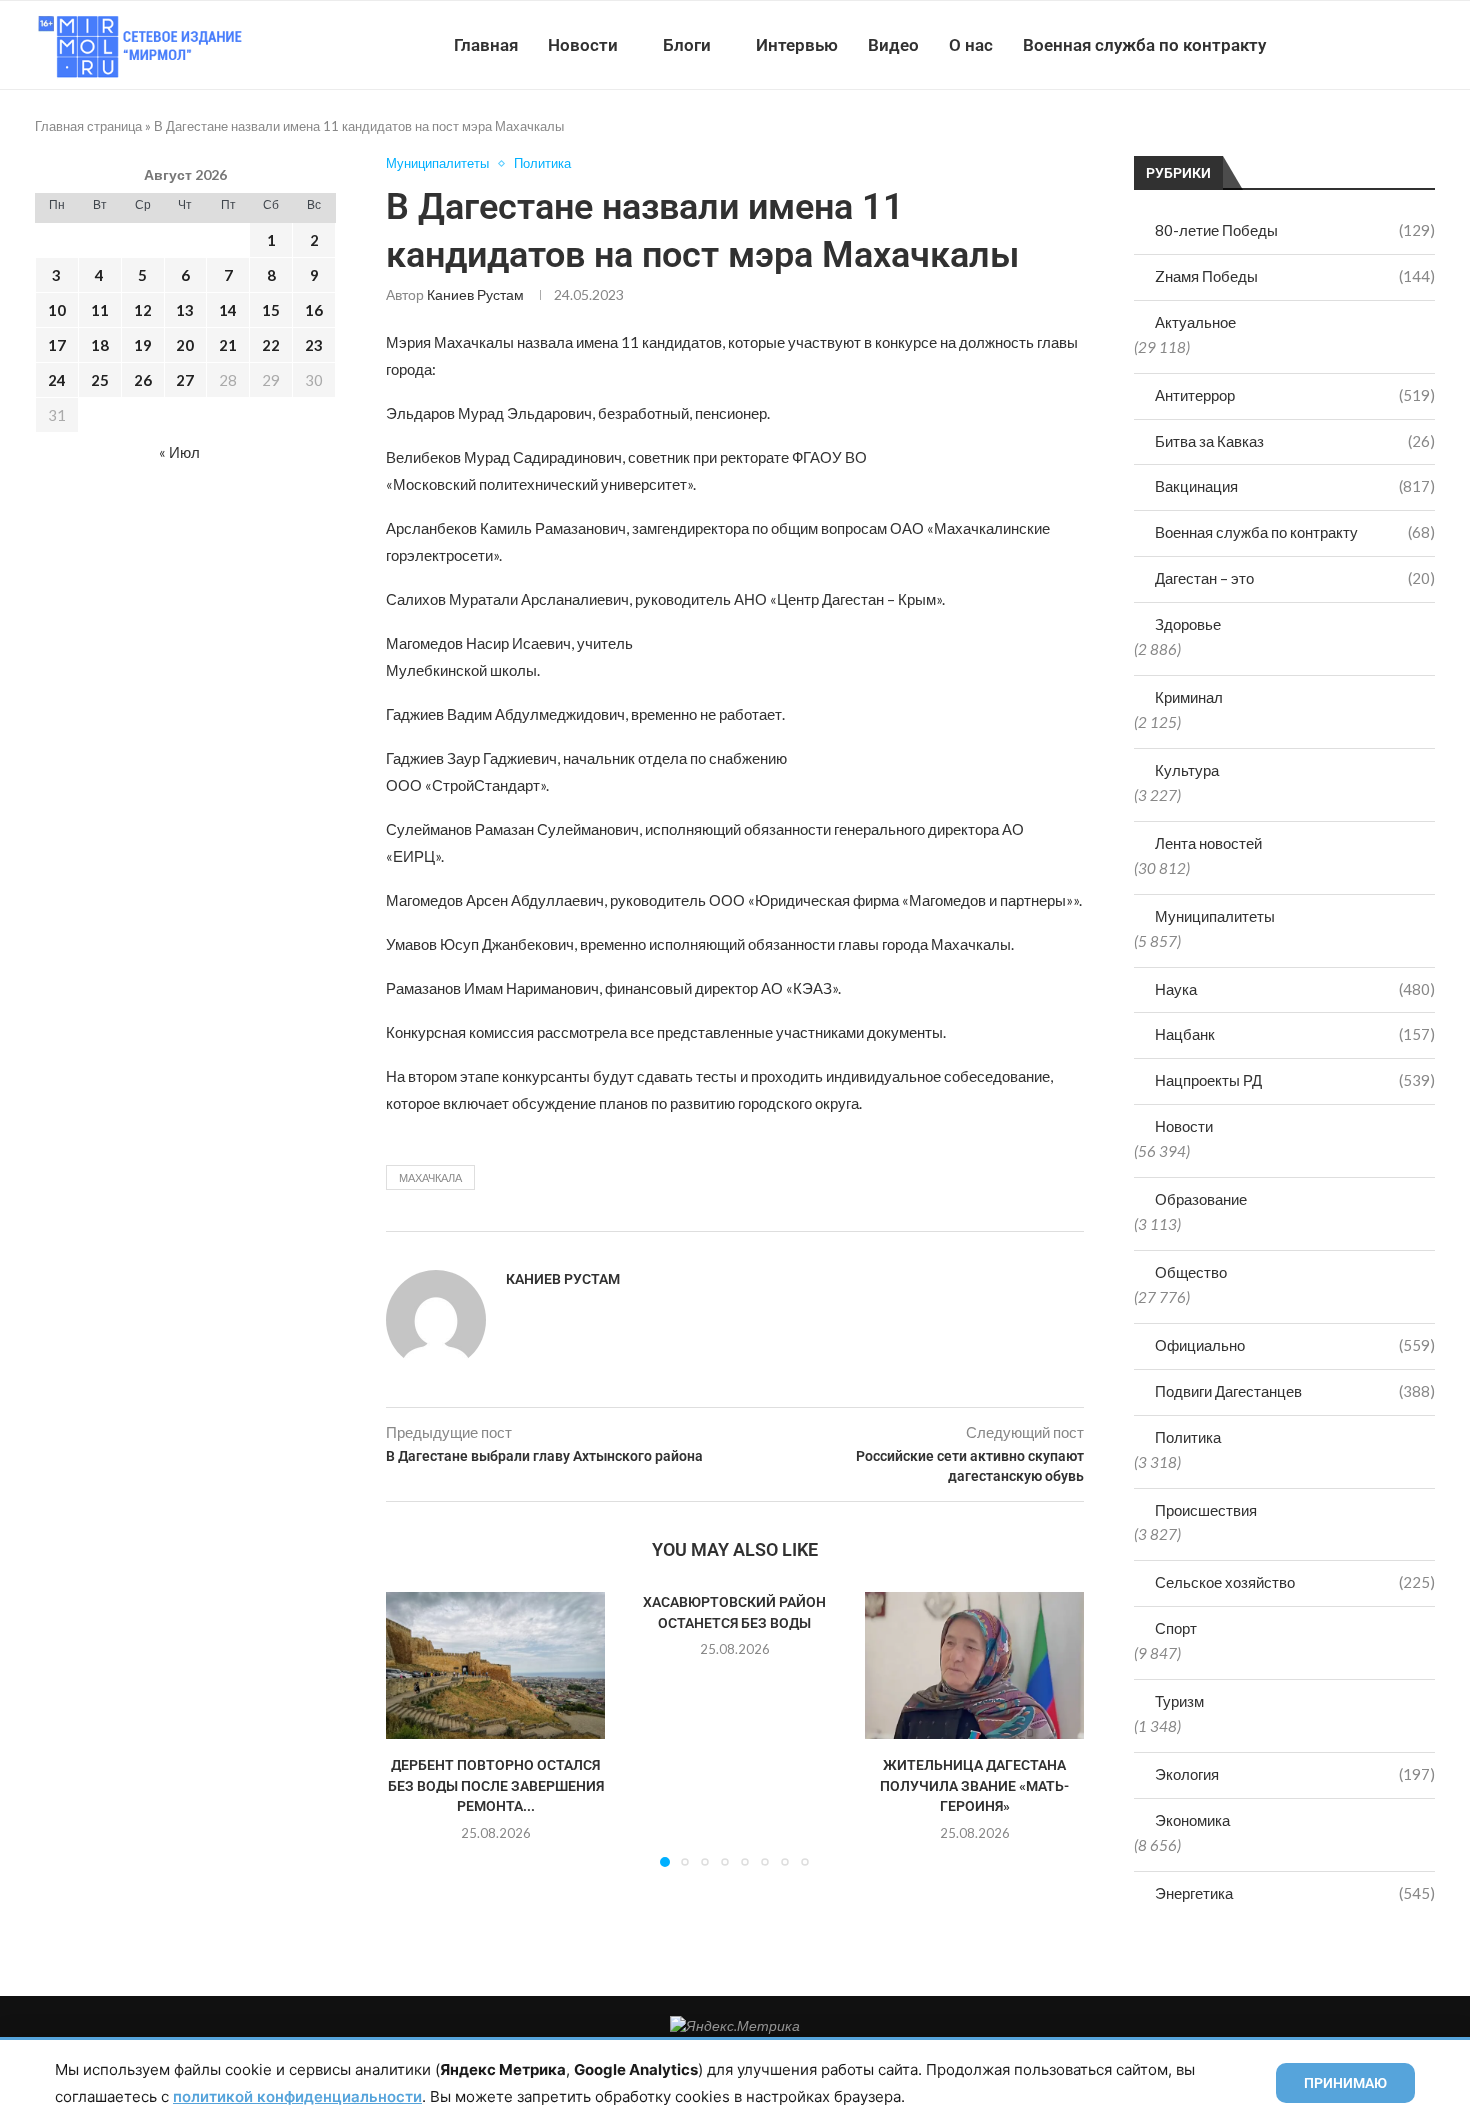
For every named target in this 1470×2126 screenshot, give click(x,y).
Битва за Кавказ (1295, 441)
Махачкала (430, 1177)
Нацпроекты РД (1295, 1080)
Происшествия (1206, 1510)
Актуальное (1195, 322)
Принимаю (1345, 2083)
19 (143, 345)
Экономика (1192, 1820)
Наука (1295, 989)
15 (271, 310)
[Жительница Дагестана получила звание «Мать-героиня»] (974, 1665)
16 (314, 310)
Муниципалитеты (1215, 916)
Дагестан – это (1295, 578)
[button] (413, 1729)
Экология (1295, 1774)
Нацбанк (1295, 1034)
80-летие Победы (1295, 230)
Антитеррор (1295, 395)
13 (185, 310)
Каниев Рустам (475, 294)
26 (143, 380)
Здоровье (1188, 624)
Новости (583, 45)
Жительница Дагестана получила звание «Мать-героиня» (974, 1786)
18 (100, 345)
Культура (1187, 770)
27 (185, 380)
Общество (1191, 1272)
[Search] (1425, 45)
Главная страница (88, 126)
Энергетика (1295, 1893)
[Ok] (1394, 45)
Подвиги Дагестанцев (1295, 1391)
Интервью (797, 45)
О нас (971, 45)
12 (143, 310)
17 (57, 345)
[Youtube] (1331, 45)
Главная (486, 45)
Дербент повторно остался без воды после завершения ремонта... (496, 1786)
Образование (1201, 1199)
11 (100, 310)
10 (57, 310)
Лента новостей (1208, 843)
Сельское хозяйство (1295, 1582)
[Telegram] (1373, 45)
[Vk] (1352, 45)
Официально (1295, 1345)
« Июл (179, 452)
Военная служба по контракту (1144, 45)
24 (57, 380)
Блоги (687, 45)
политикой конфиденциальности (297, 2096)
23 (314, 345)
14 (228, 310)
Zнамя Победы (1295, 276)
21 (228, 345)
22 (271, 345)
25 (100, 380)
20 (185, 345)
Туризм (1179, 1701)
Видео (893, 45)
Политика (1188, 1437)
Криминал (1189, 697)
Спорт (1176, 1628)
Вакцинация (1295, 486)
